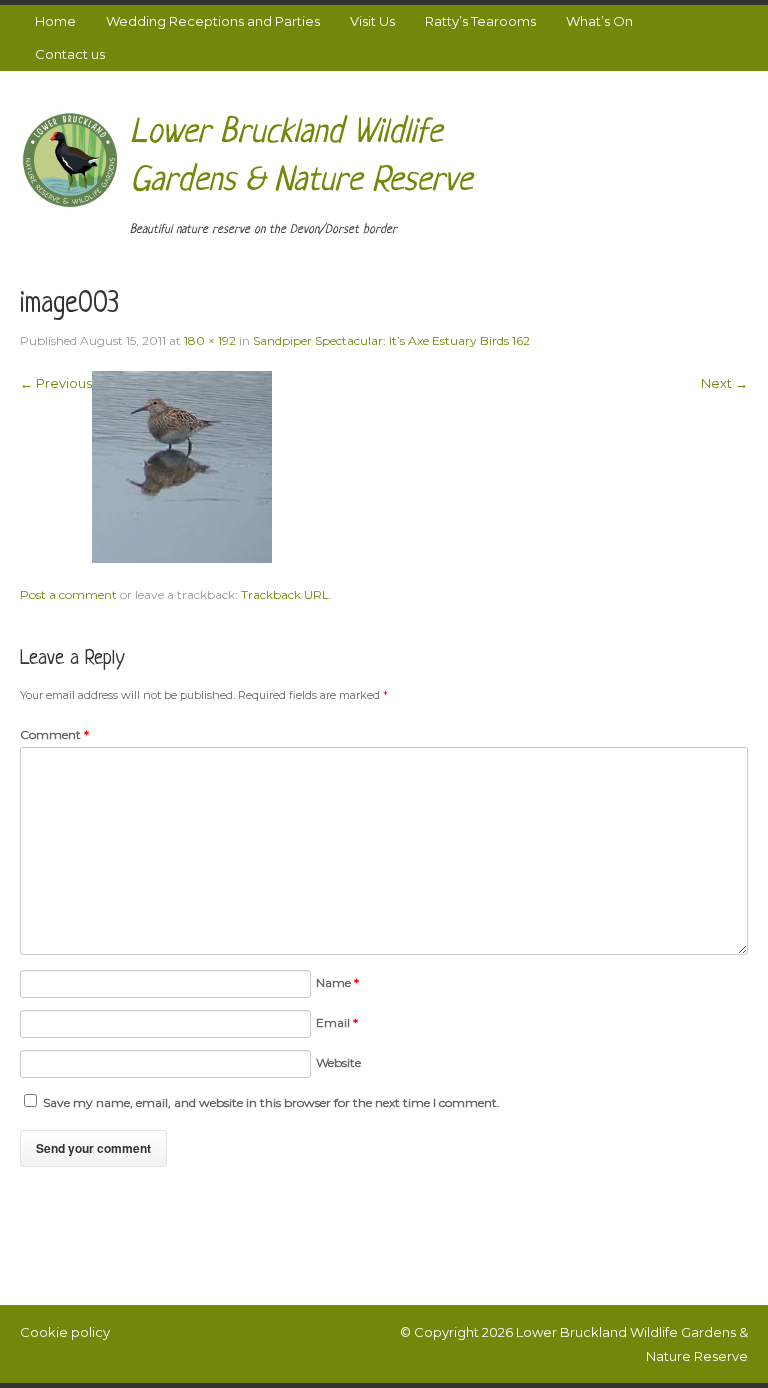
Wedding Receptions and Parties (213, 21)
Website (338, 1062)
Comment (54, 734)
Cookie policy (65, 1332)
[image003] (182, 465)
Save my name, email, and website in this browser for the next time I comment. (271, 1102)
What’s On (599, 21)
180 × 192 (210, 340)
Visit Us (372, 21)
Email (337, 1022)
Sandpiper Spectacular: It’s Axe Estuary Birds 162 (391, 340)
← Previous (56, 383)
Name (337, 982)
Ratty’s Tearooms (480, 21)
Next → (724, 383)
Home (55, 21)
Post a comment (68, 594)
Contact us (70, 54)
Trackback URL (285, 594)
